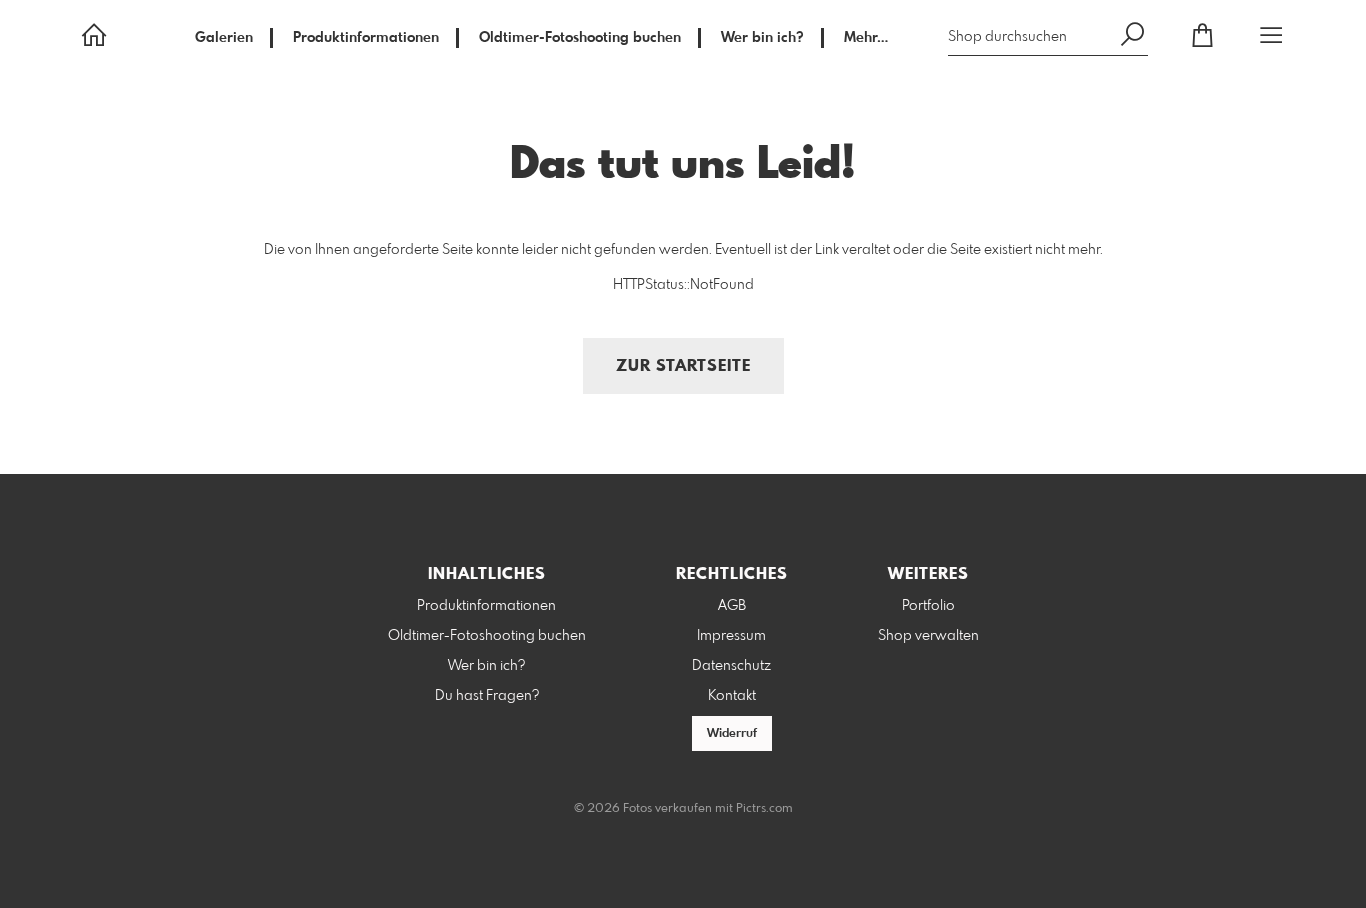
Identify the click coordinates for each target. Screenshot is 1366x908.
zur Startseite (683, 366)
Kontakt (732, 696)
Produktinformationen (366, 38)
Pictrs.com (764, 809)
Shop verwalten (928, 636)
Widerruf (732, 734)
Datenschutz (731, 666)
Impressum (731, 636)
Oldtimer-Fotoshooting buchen (580, 38)
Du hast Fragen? (487, 696)
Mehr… (866, 38)
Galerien (224, 38)
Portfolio (928, 606)
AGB (732, 606)
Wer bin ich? (762, 38)
